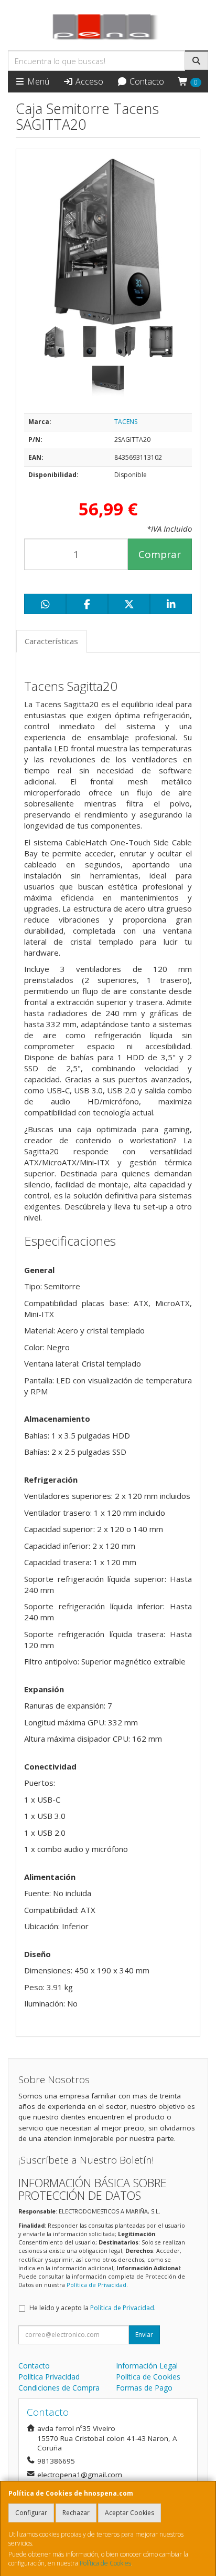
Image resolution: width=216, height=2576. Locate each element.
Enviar (144, 2335)
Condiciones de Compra (59, 2388)
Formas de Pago (144, 2388)
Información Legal (147, 2366)
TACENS (126, 422)
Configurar (31, 2513)
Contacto (146, 81)
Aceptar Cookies (129, 2513)
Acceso (88, 81)
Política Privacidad (49, 2377)
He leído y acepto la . (93, 2308)
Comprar (160, 554)
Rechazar (76, 2513)
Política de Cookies (105, 2563)
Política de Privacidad (96, 2285)
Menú (37, 81)
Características (51, 641)
